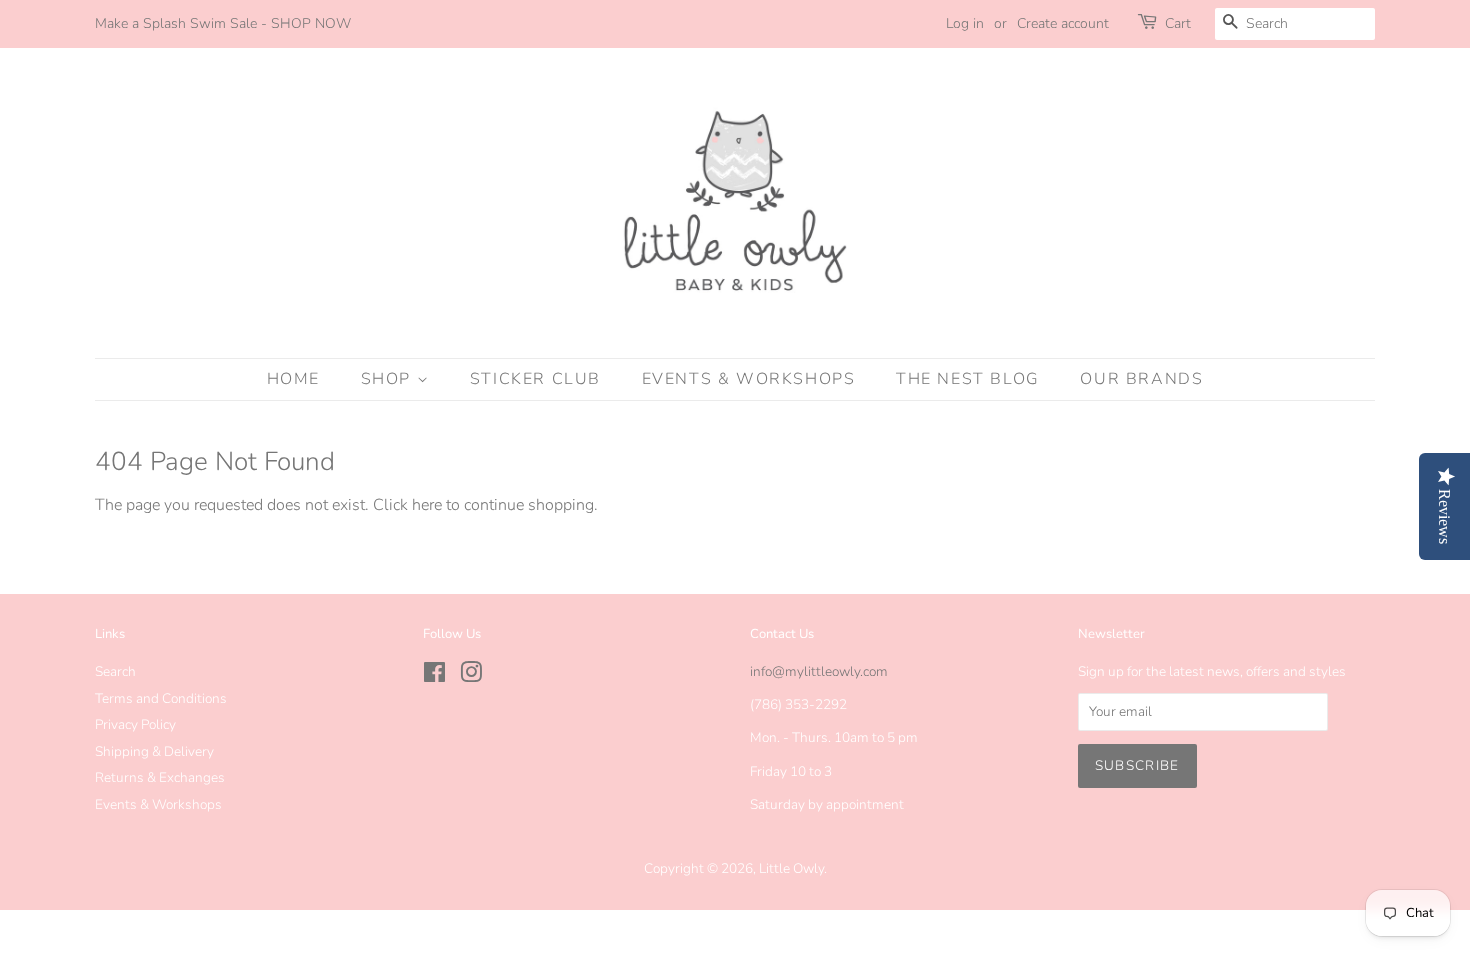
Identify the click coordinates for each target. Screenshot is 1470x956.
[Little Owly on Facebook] (434, 676)
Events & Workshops (158, 804)
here (427, 505)
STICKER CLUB (535, 379)
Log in (965, 23)
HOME (293, 379)
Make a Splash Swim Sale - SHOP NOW (223, 23)
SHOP (389, 379)
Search (115, 671)
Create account (1063, 23)
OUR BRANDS (1141, 379)
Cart (1178, 23)
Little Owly (791, 868)
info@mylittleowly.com (819, 671)
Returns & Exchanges (160, 777)
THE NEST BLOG (968, 379)
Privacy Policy (135, 724)
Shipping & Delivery (154, 751)
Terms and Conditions (161, 698)
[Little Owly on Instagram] (471, 676)
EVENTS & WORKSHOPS (749, 379)
